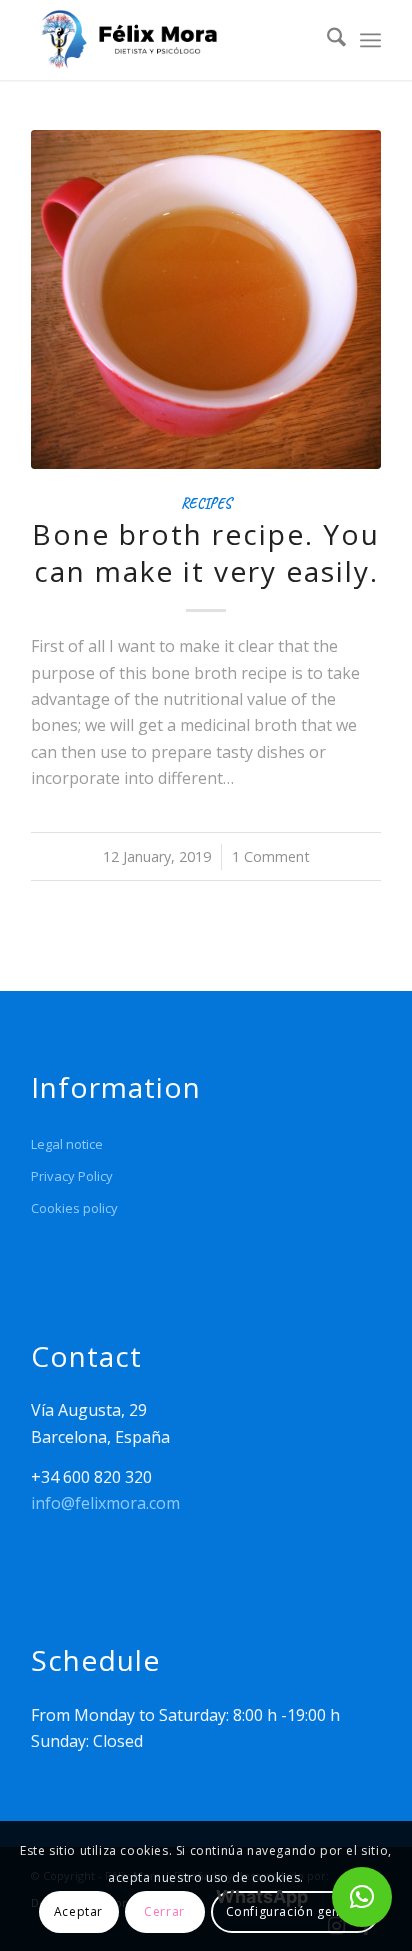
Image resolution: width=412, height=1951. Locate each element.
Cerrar (164, 1911)
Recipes (206, 503)
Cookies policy (74, 1208)
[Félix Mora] (171, 40)
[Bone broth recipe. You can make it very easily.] (206, 299)
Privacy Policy (72, 1176)
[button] (362, 1897)
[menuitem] (326, 40)
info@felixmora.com (105, 1503)
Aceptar (78, 1911)
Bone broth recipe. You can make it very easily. (206, 552)
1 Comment (271, 856)
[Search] (326, 40)
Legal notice (67, 1144)
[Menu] (370, 40)
